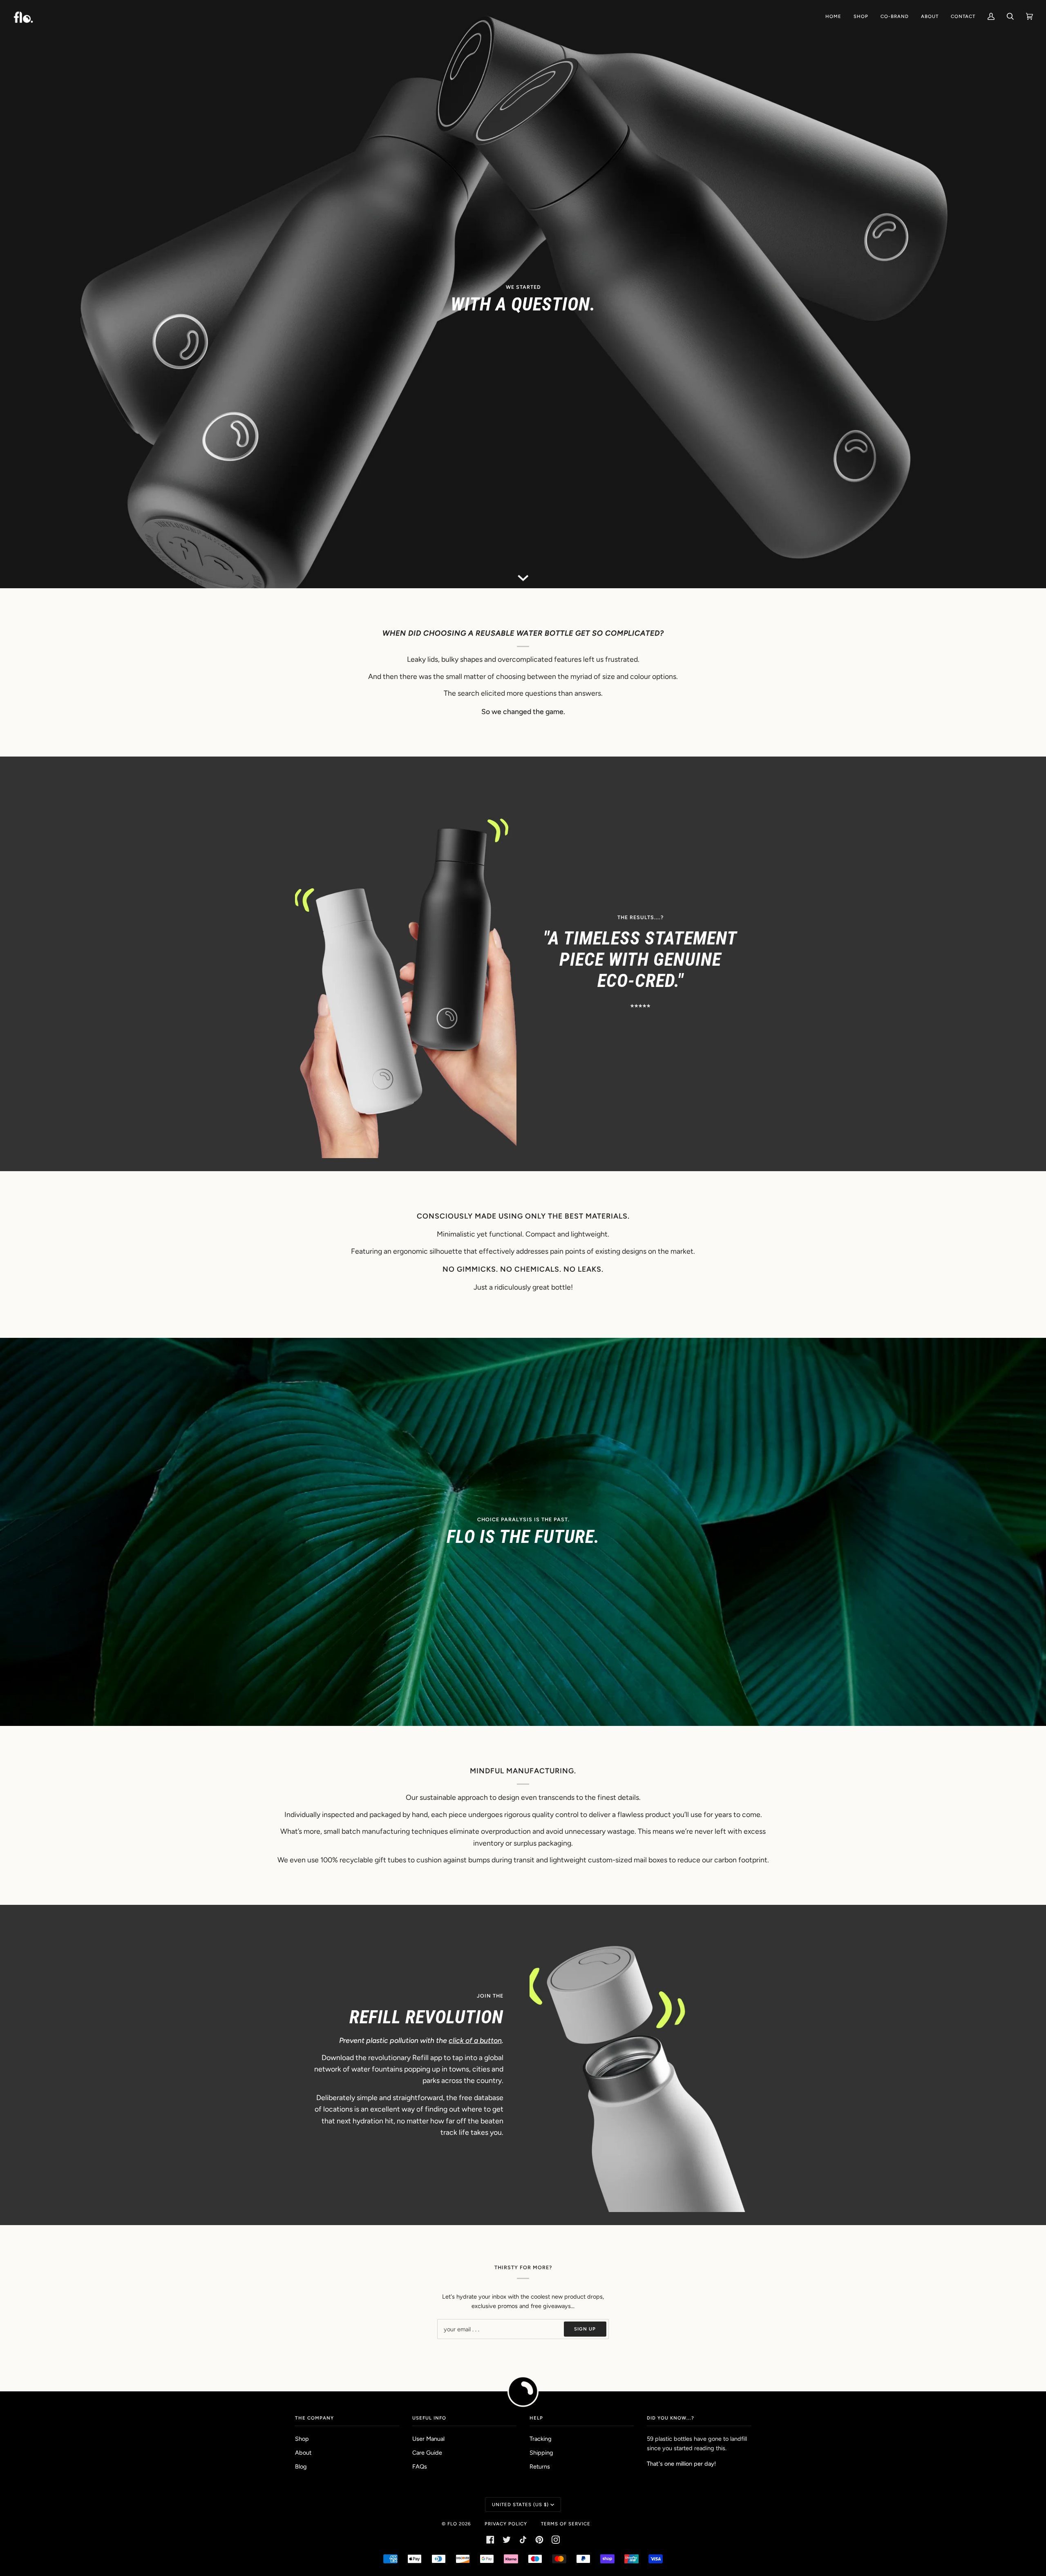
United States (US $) (520, 2505)
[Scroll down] (523, 576)
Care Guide (427, 2453)
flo (452, 2524)
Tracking (541, 2439)
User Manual (428, 2439)
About (303, 2453)
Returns (540, 2467)
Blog (301, 2467)
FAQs (420, 2467)
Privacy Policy (506, 2524)
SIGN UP (585, 2329)
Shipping (541, 2453)
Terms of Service (566, 2524)
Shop (302, 2439)
